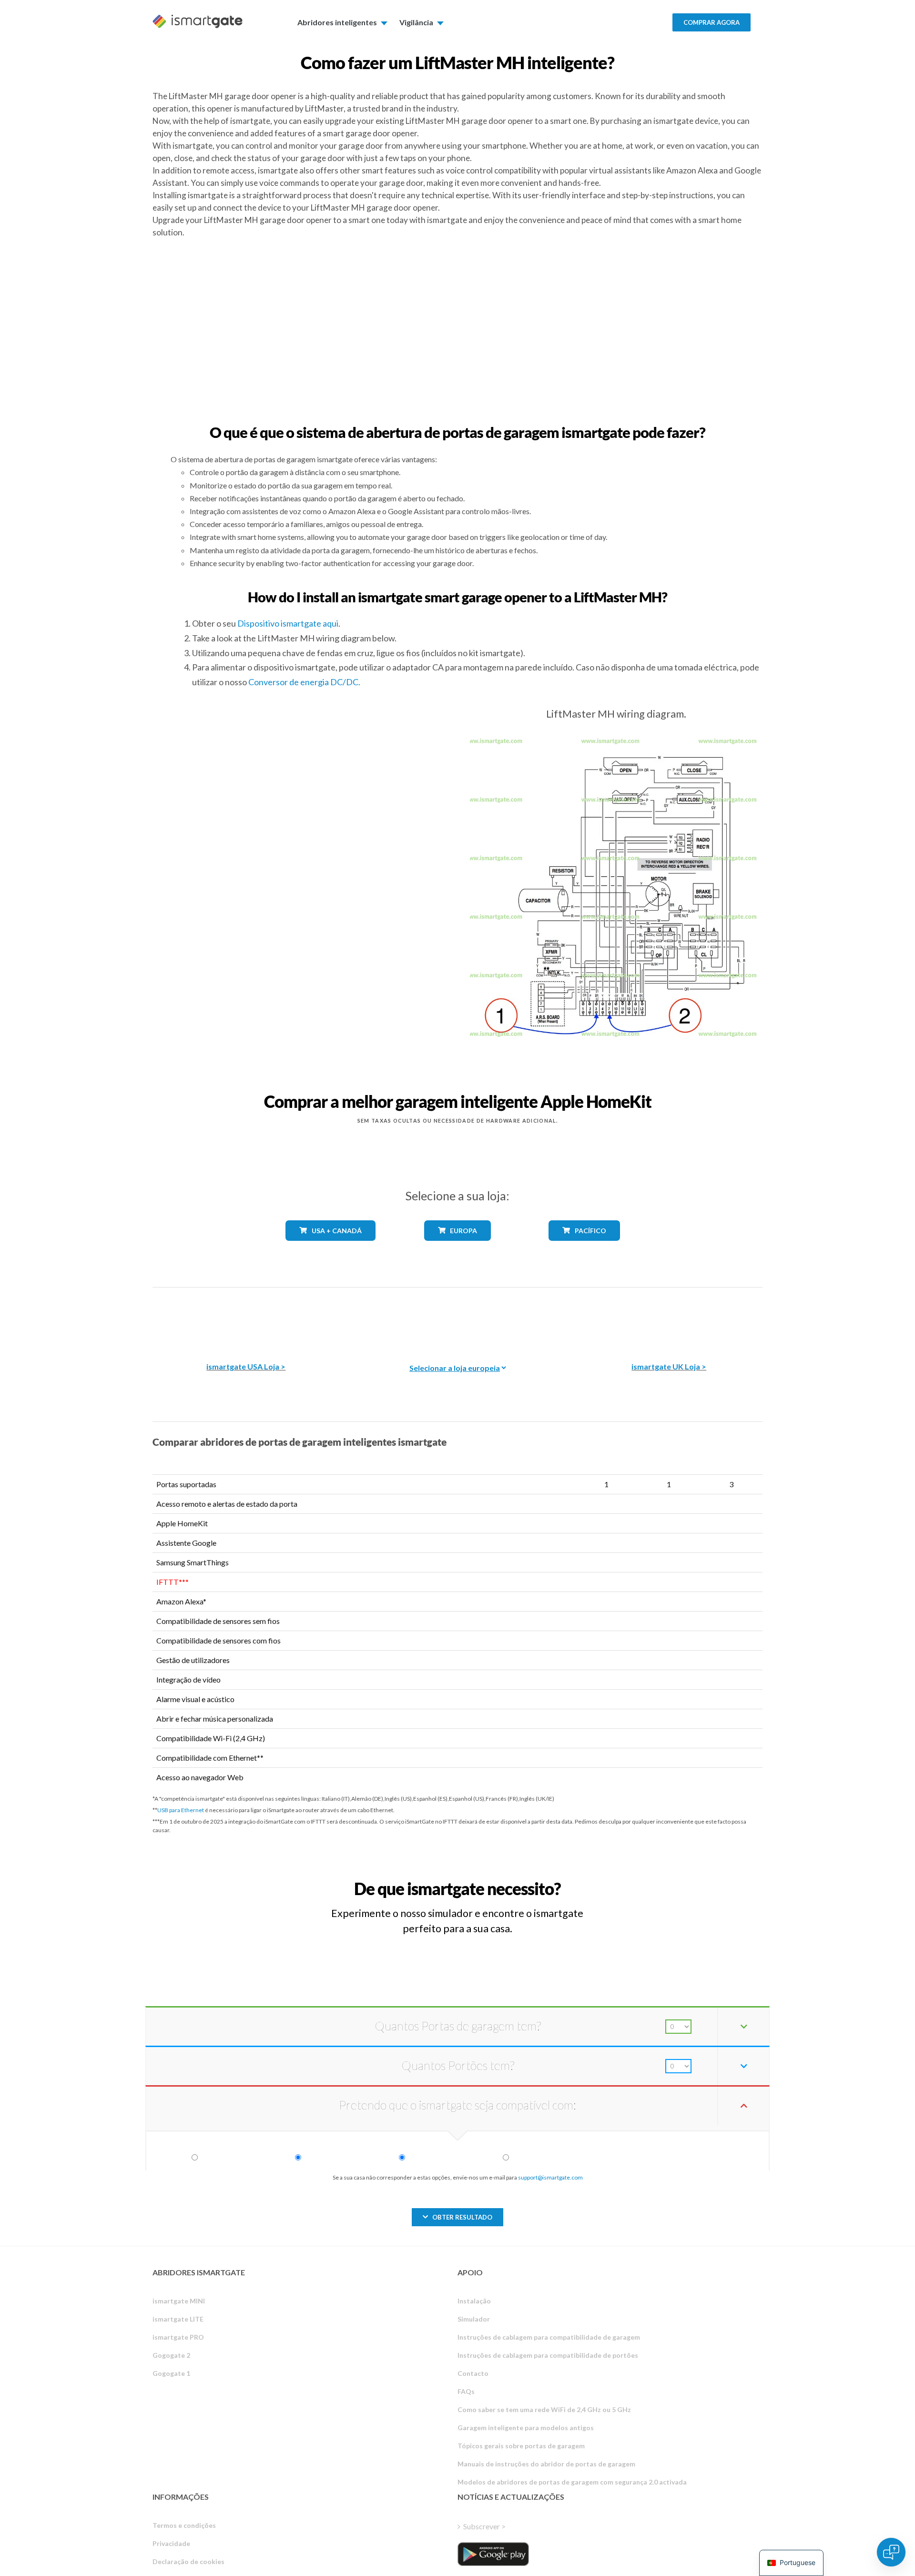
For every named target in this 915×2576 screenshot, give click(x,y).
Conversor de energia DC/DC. (304, 682)
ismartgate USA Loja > (246, 1366)
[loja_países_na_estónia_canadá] (331, 1248)
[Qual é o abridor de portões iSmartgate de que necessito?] (692, 1880)
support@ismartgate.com (550, 2177)
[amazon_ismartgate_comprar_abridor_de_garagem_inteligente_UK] (669, 1318)
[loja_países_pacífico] (585, 1248)
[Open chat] (891, 2552)
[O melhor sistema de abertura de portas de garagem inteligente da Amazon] (246, 1318)
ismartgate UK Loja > (669, 1366)
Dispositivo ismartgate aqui (288, 623)
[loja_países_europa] (457, 1248)
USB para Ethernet (181, 1810)
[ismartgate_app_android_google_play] (493, 2554)
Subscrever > (484, 2526)
